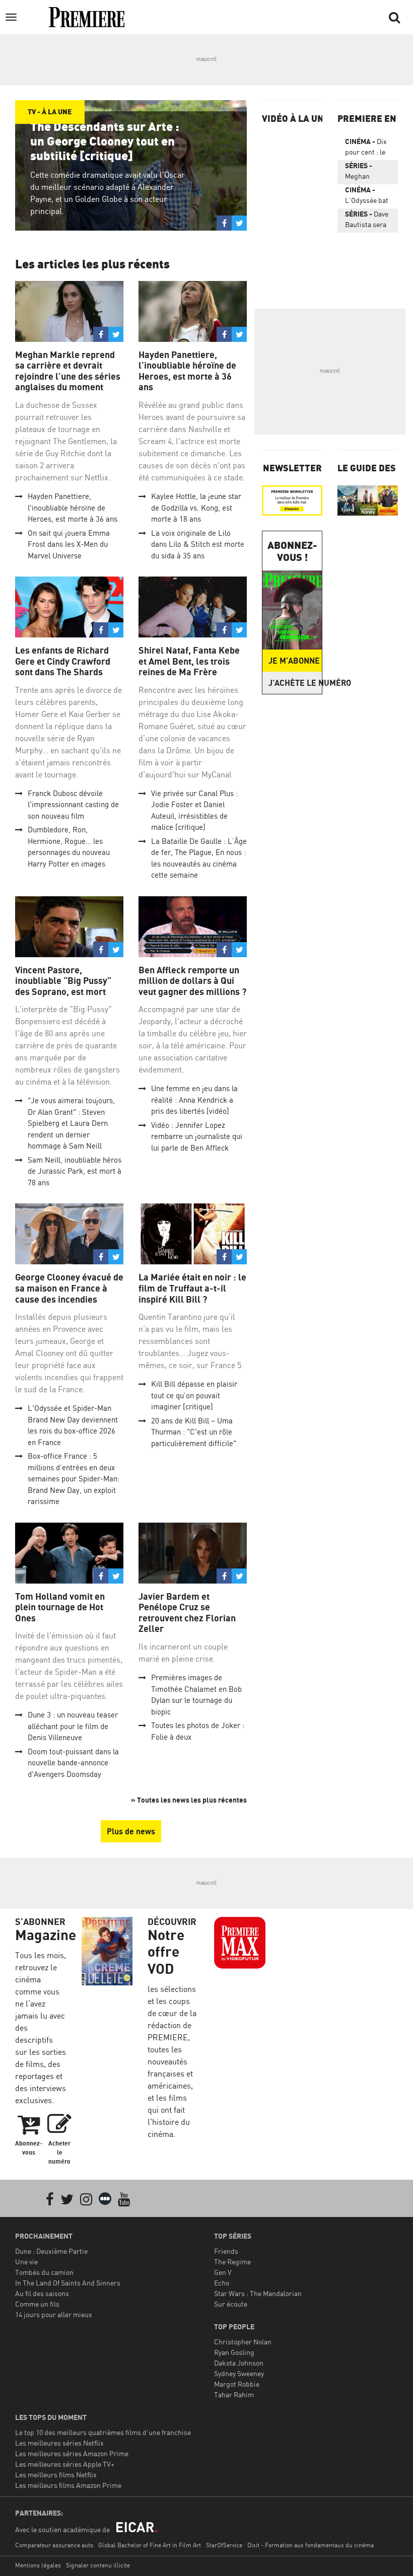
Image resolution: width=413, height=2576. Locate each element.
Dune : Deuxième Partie (51, 2251)
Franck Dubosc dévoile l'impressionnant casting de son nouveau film (73, 805)
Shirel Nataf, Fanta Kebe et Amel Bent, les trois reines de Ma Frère (189, 661)
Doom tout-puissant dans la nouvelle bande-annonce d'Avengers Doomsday (73, 1763)
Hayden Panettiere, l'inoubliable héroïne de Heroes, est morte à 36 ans (73, 508)
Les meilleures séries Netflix (59, 2443)
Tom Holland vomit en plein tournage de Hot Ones (60, 1607)
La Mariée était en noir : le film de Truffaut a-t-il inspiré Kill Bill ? (192, 1288)
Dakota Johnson (239, 2363)
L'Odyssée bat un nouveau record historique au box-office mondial (367, 197)
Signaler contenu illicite (98, 2565)
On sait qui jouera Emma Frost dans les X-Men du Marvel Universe (69, 544)
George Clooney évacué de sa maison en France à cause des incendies (69, 1288)
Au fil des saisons (42, 2293)
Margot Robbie (237, 2384)
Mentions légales (38, 2565)
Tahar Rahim (234, 2394)
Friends (226, 2251)
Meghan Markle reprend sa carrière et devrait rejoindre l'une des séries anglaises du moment (68, 371)
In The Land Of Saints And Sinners (68, 2283)
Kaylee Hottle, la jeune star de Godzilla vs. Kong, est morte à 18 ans (196, 508)
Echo (222, 2283)
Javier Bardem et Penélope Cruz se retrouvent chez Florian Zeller (187, 1613)
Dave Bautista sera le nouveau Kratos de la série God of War (367, 221)
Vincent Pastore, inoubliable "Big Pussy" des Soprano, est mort (63, 981)
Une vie (26, 2262)
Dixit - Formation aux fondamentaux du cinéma (311, 2545)
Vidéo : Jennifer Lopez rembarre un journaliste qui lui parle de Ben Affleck (197, 1136)
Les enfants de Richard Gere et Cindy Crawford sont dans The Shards (63, 661)
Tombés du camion (44, 2272)
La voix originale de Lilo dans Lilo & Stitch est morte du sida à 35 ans (198, 544)
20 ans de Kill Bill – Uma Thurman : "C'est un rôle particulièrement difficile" (194, 1432)
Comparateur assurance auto (54, 2545)
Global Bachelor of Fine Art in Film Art (150, 2545)
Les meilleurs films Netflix (56, 2475)
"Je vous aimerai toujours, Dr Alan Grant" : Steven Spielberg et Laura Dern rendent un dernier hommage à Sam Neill (71, 1123)
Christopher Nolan (243, 2342)
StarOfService (224, 2545)
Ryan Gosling (234, 2352)
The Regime (232, 2262)
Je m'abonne (294, 661)
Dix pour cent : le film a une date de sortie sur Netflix (368, 149)
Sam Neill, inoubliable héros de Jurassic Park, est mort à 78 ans (75, 1171)
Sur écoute (231, 2304)
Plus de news (131, 1831)
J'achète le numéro (295, 683)
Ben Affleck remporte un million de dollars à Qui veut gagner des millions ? (192, 981)
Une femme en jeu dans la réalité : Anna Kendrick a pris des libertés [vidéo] (194, 1100)
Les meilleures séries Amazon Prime (72, 2453)
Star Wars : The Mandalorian (258, 2293)
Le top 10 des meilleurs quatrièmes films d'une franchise (103, 2432)
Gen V (223, 2272)
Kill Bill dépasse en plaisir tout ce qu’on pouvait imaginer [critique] (194, 1395)
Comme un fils (37, 2304)
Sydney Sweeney (239, 2373)
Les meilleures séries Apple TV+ (65, 2464)
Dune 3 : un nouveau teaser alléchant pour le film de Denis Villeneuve (73, 1726)
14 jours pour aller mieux (54, 2314)
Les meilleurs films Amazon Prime (68, 2485)
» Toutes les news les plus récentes (189, 1800)
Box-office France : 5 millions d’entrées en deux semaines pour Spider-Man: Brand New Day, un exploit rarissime (74, 1479)
